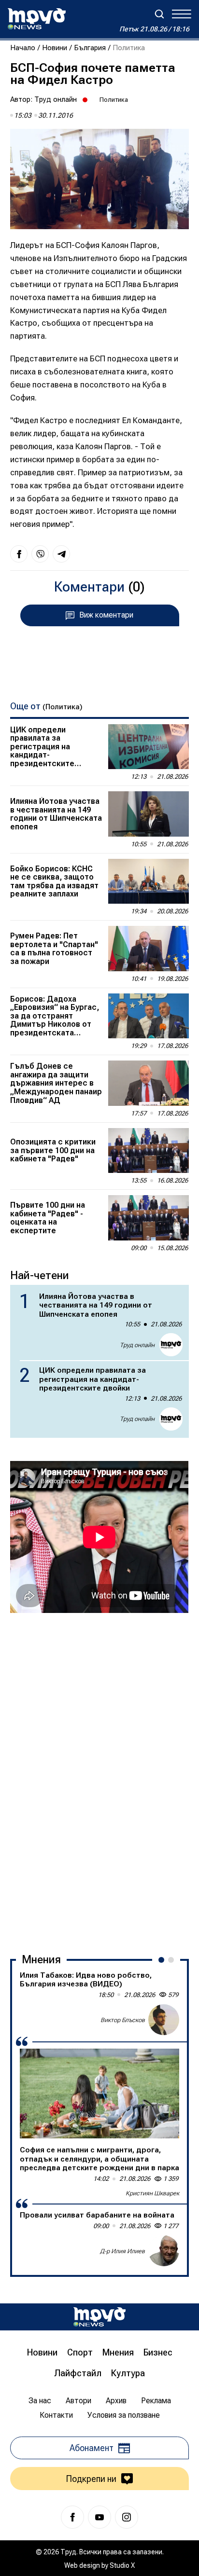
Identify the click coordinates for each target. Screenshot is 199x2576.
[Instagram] (127, 2517)
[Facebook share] (19, 554)
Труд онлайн (56, 99)
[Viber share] (40, 554)
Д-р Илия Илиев (122, 2251)
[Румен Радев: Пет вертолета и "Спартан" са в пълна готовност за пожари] (148, 949)
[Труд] (99, 2317)
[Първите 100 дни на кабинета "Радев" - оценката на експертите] (148, 1218)
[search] (159, 14)
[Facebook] (72, 2517)
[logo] (37, 19)
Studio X (122, 2565)
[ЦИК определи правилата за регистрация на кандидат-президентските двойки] (148, 747)
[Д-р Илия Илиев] (164, 2251)
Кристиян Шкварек (152, 2193)
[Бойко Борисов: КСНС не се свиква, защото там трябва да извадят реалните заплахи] (148, 882)
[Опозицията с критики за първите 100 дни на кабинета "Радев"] (148, 1151)
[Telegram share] (61, 554)
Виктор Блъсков (123, 2020)
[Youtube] (99, 2517)
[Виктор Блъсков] (164, 2020)
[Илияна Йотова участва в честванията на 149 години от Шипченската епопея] (148, 814)
